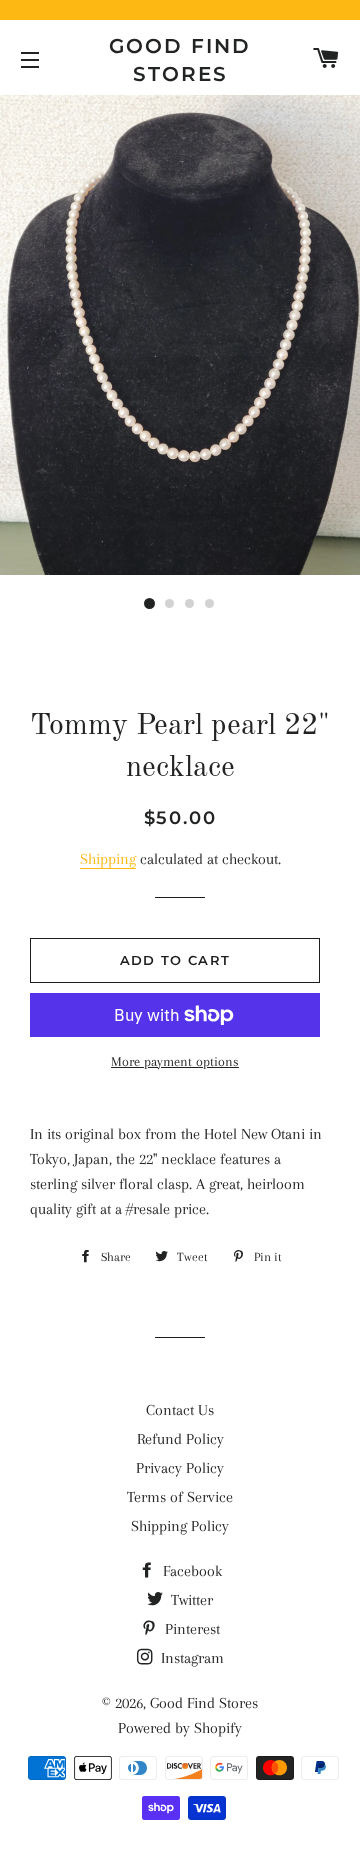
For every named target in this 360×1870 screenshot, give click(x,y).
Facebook (190, 1571)
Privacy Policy (180, 1468)
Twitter (190, 1600)
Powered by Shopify (180, 1728)
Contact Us (180, 1410)
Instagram (190, 1658)
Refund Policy (180, 1439)
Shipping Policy (180, 1526)
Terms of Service (180, 1497)
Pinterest (190, 1629)
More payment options (175, 1061)
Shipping (108, 859)
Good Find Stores (180, 60)
